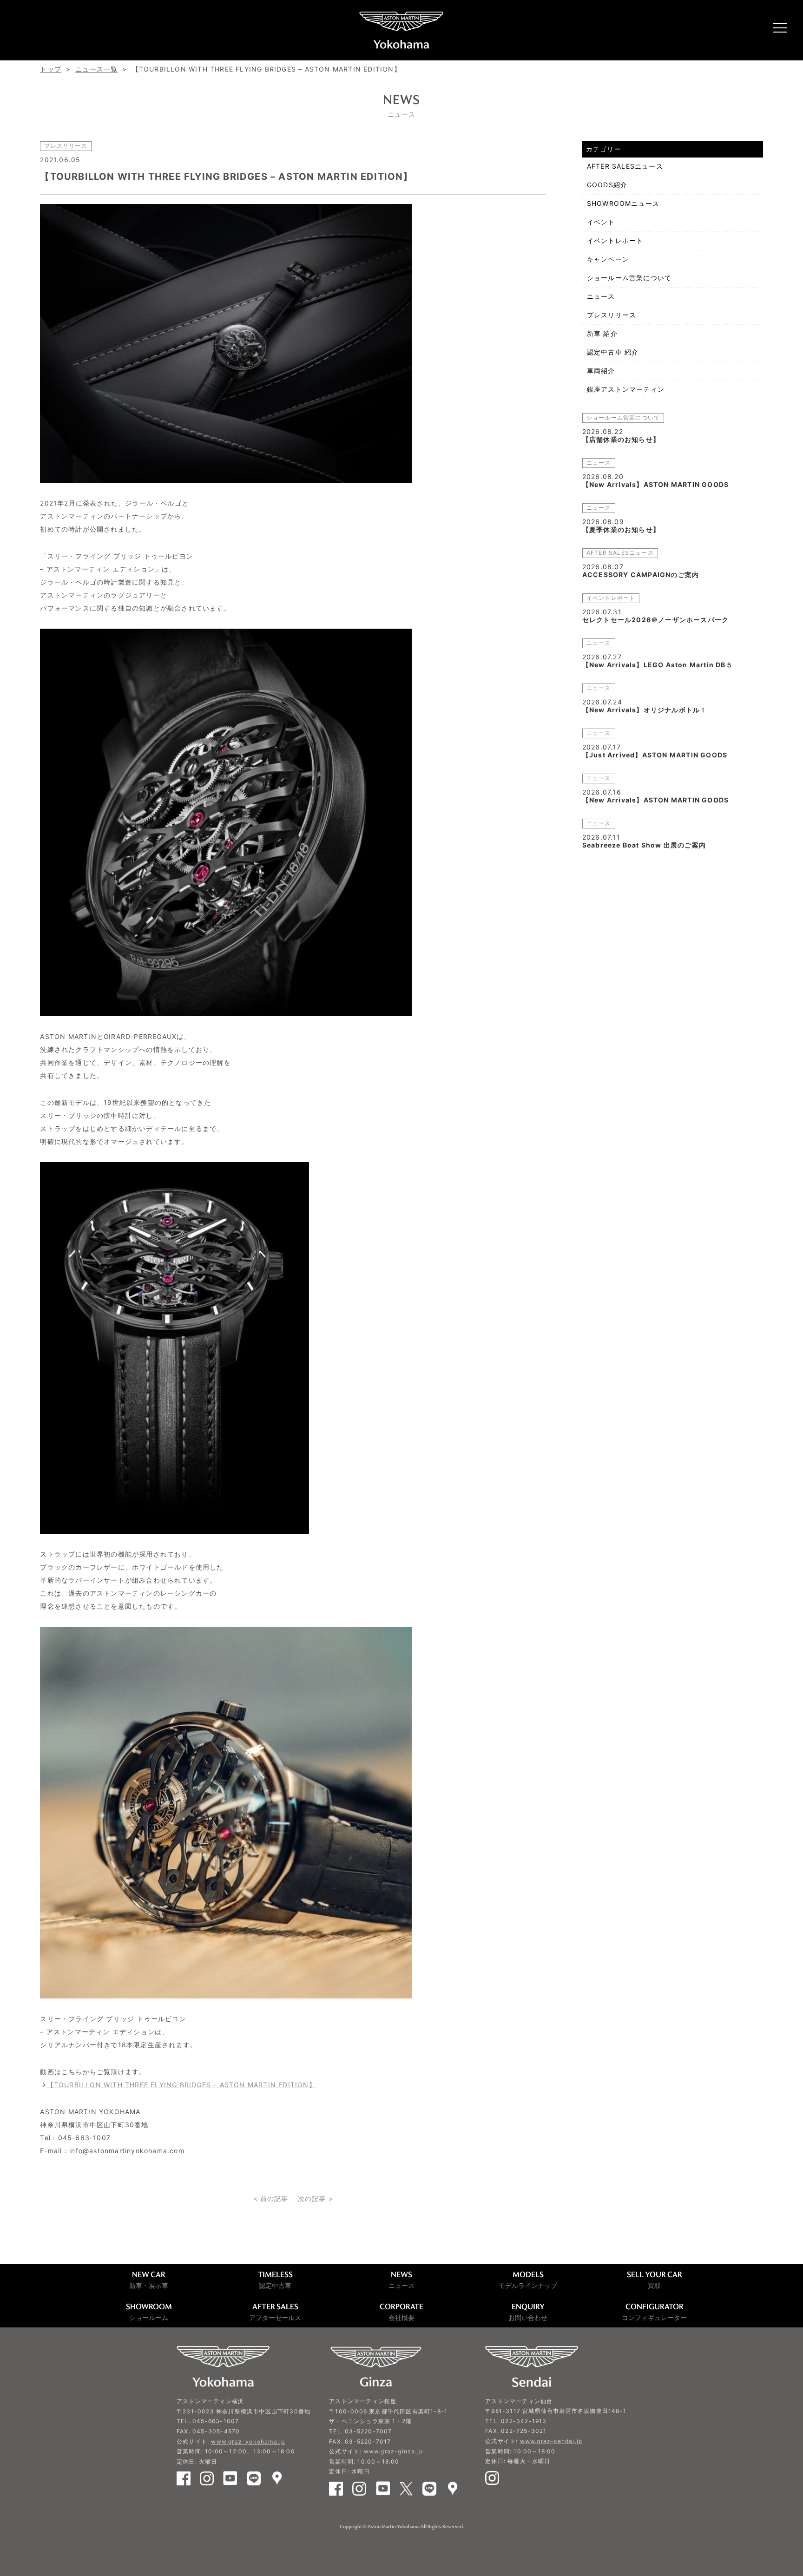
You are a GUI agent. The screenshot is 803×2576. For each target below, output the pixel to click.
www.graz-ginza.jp (393, 2451)
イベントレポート (615, 240)
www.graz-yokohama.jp (248, 2441)
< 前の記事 (271, 2198)
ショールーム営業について (629, 278)
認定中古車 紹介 (613, 352)
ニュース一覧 (96, 69)
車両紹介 (601, 371)
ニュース (601, 296)
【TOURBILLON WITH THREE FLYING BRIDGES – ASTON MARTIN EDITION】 (181, 2085)
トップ (51, 69)
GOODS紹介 (607, 185)
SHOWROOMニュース (623, 203)
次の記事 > (316, 2198)
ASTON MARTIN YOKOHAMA (401, 30)
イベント (601, 222)
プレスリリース (612, 315)
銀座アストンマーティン (626, 389)
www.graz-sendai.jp (551, 2441)
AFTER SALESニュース (625, 166)
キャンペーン (608, 259)
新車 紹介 (602, 333)
